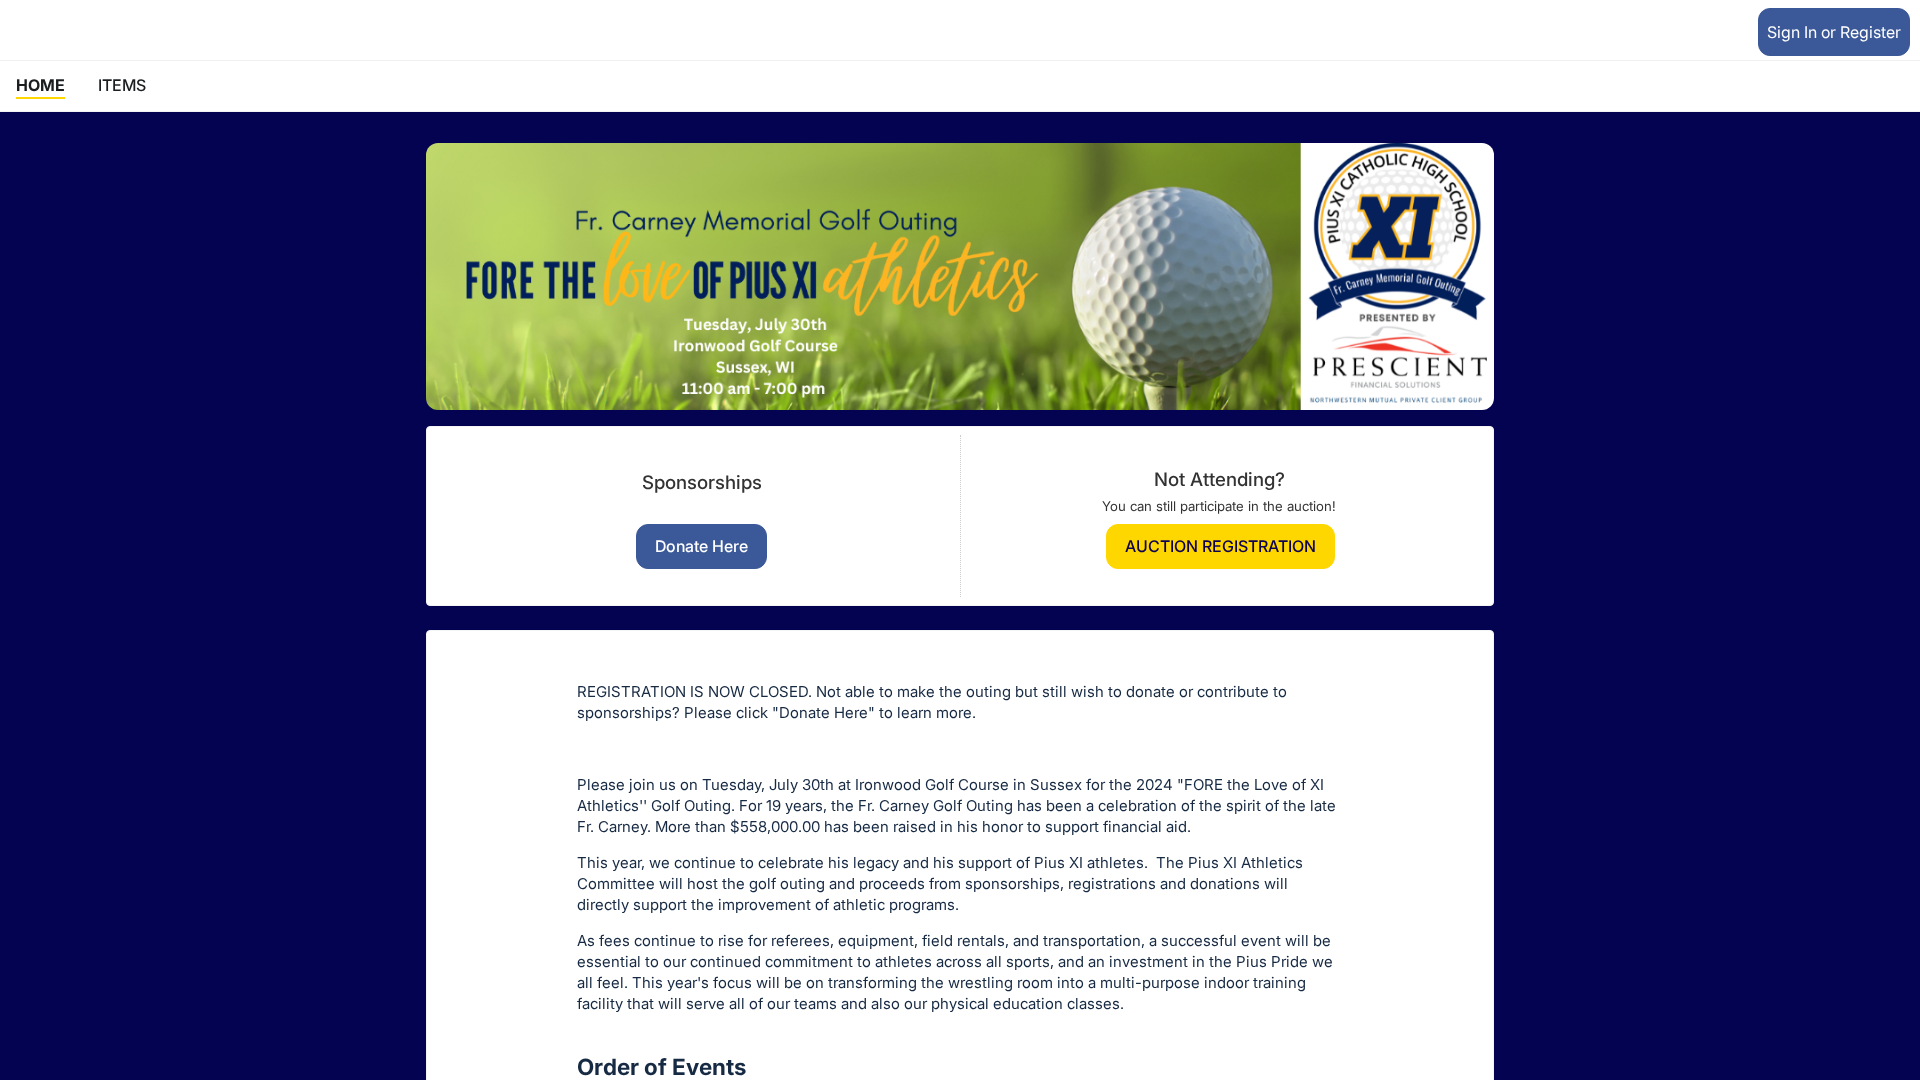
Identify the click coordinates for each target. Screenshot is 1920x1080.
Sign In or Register (1834, 32)
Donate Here (701, 546)
